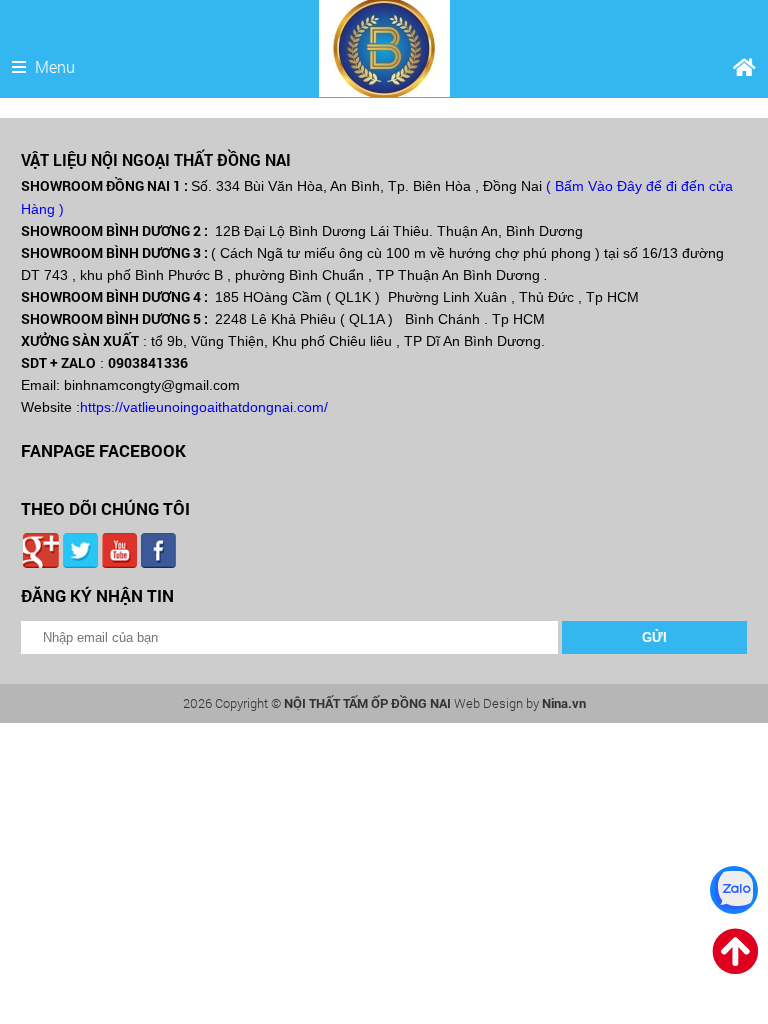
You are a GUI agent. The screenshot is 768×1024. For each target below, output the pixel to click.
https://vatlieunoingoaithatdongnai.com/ (204, 407)
